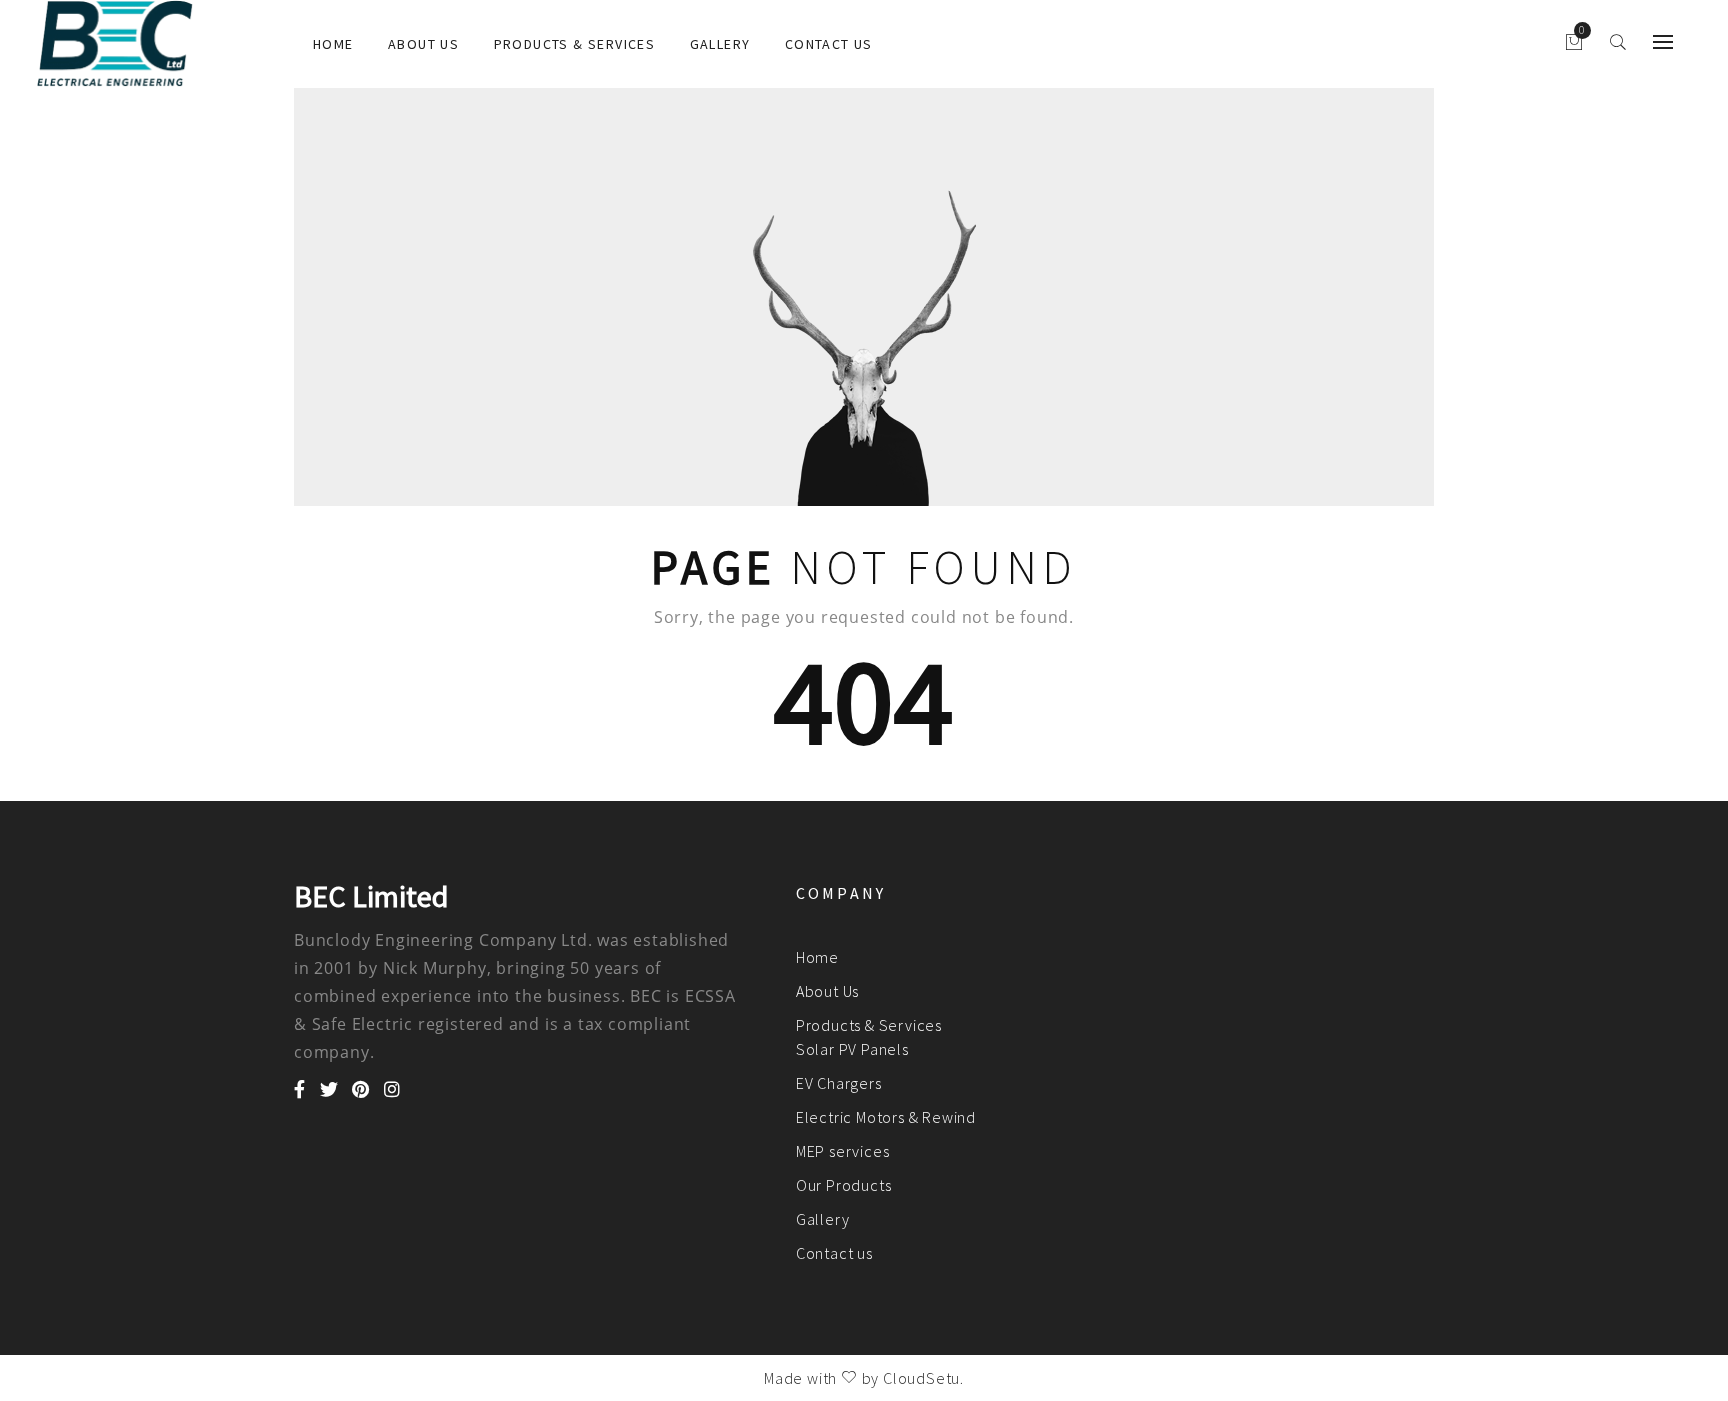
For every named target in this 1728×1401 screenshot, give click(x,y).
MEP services (843, 1151)
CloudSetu (921, 1378)
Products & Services (575, 44)
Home (333, 44)
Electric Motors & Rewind (886, 1117)
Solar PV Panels (852, 1049)
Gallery (720, 44)
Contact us (829, 44)
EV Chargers (839, 1083)
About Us (423, 44)
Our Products (844, 1185)
